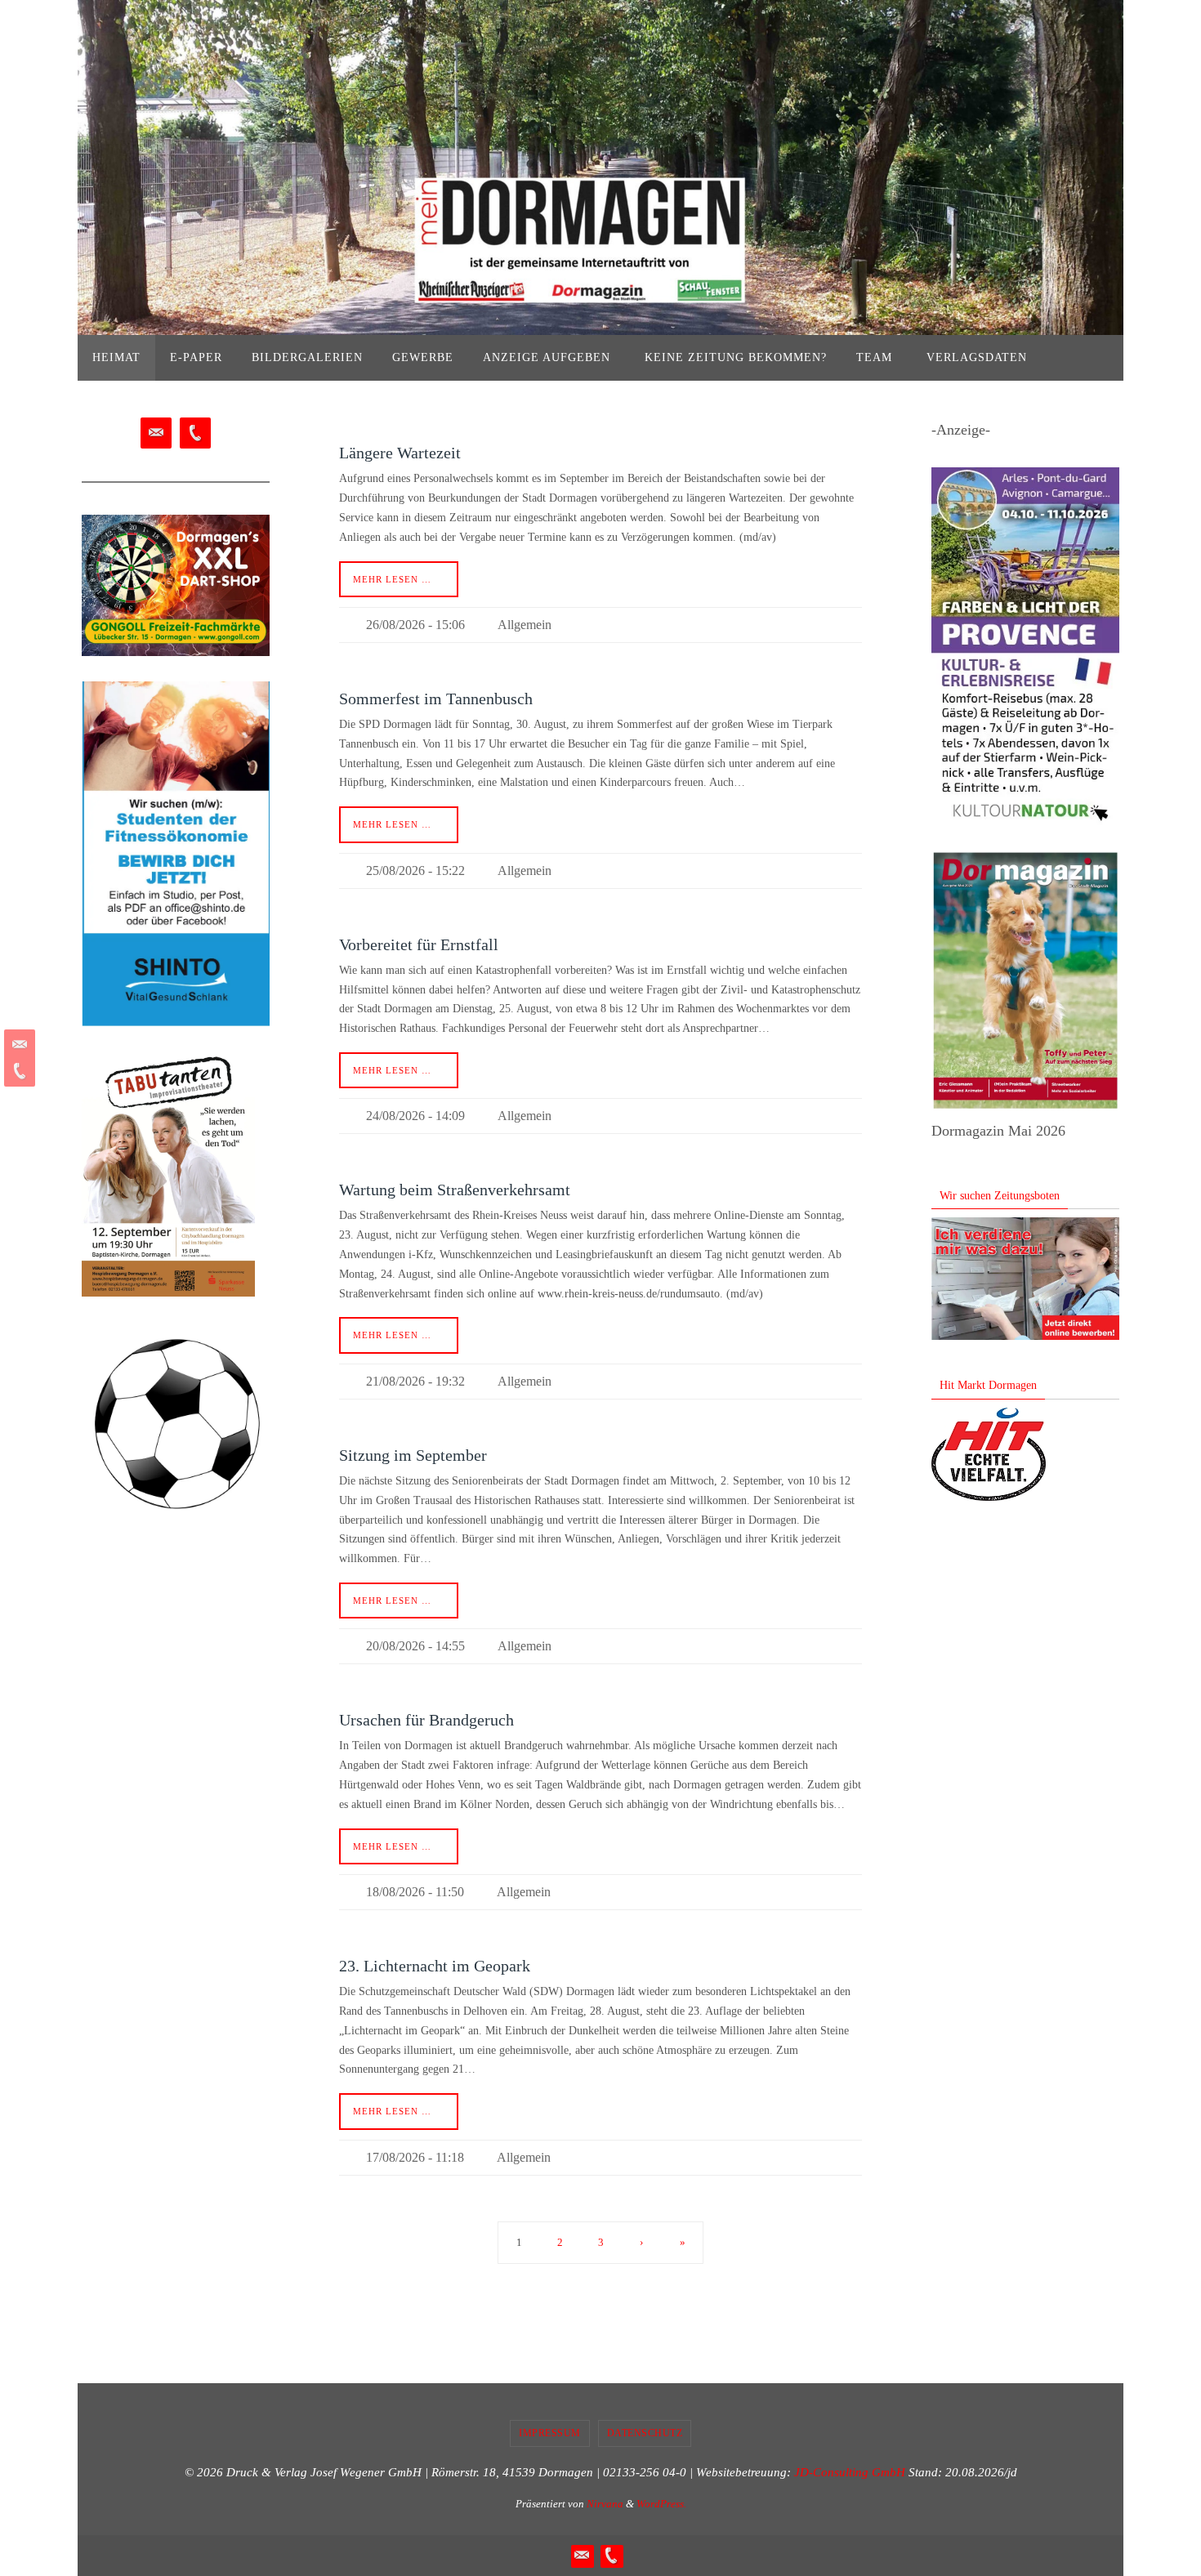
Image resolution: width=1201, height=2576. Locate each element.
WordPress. (661, 2504)
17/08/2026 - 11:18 (415, 2157)
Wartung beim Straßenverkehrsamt (455, 1190)
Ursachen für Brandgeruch (426, 1720)
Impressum (550, 2433)
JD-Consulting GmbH (850, 2472)
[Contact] (17, 1045)
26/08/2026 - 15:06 (415, 625)
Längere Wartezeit (400, 453)
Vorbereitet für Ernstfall (419, 944)
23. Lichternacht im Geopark (435, 1966)
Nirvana (605, 2504)
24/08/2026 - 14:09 (415, 1116)
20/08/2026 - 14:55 (415, 1646)
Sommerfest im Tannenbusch (436, 699)
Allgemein (525, 625)
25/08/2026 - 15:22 (415, 871)
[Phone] (17, 1071)
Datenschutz (645, 2433)
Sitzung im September (413, 1455)
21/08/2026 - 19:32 (415, 1381)
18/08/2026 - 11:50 (415, 1892)
